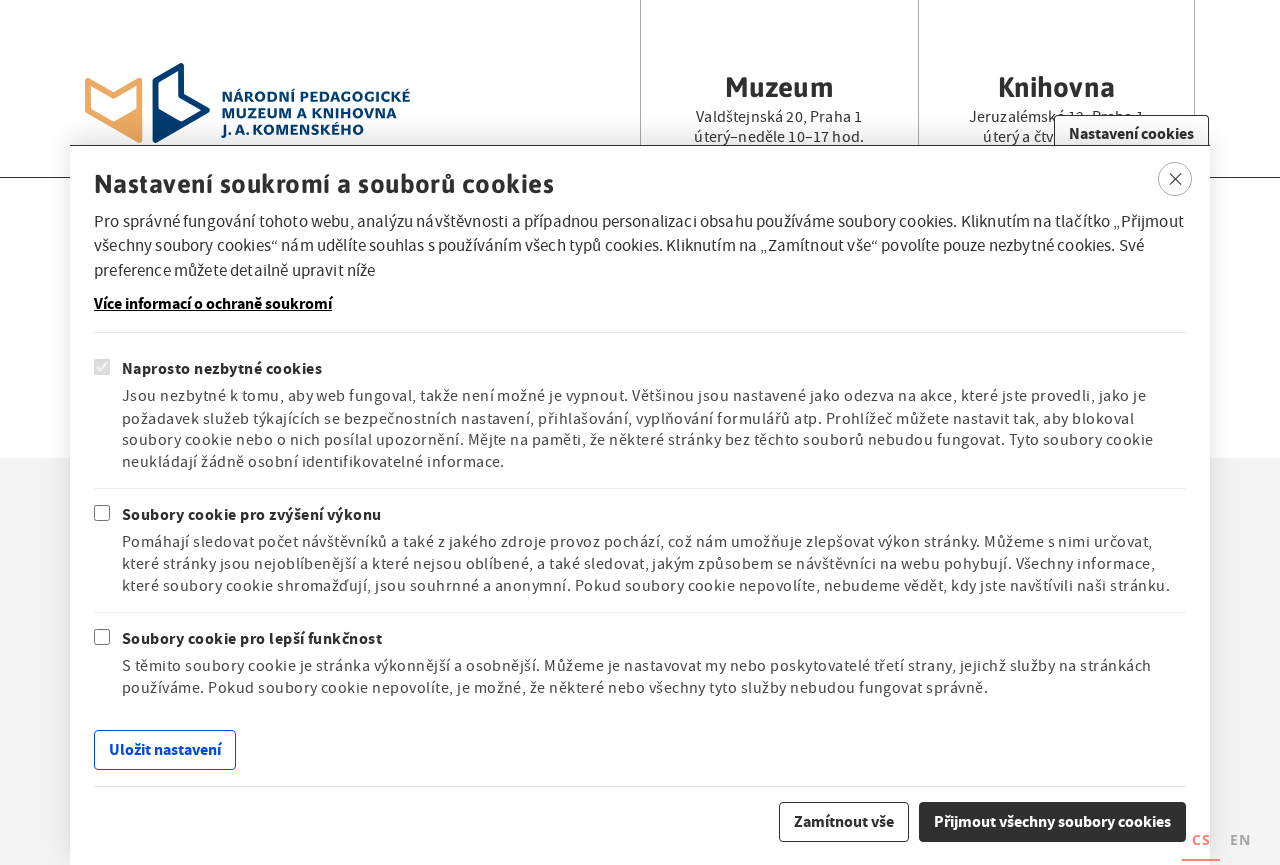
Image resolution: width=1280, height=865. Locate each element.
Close (1175, 179)
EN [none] (1240, 839)
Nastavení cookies (1131, 133)
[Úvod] (247, 75)
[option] (1240, 842)
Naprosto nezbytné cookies (222, 368)
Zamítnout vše (844, 820)
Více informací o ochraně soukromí (213, 304)
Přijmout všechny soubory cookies (1052, 820)
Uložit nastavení (165, 749)
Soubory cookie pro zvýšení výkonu (252, 513)
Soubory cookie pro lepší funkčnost (252, 638)
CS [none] (1201, 839)
